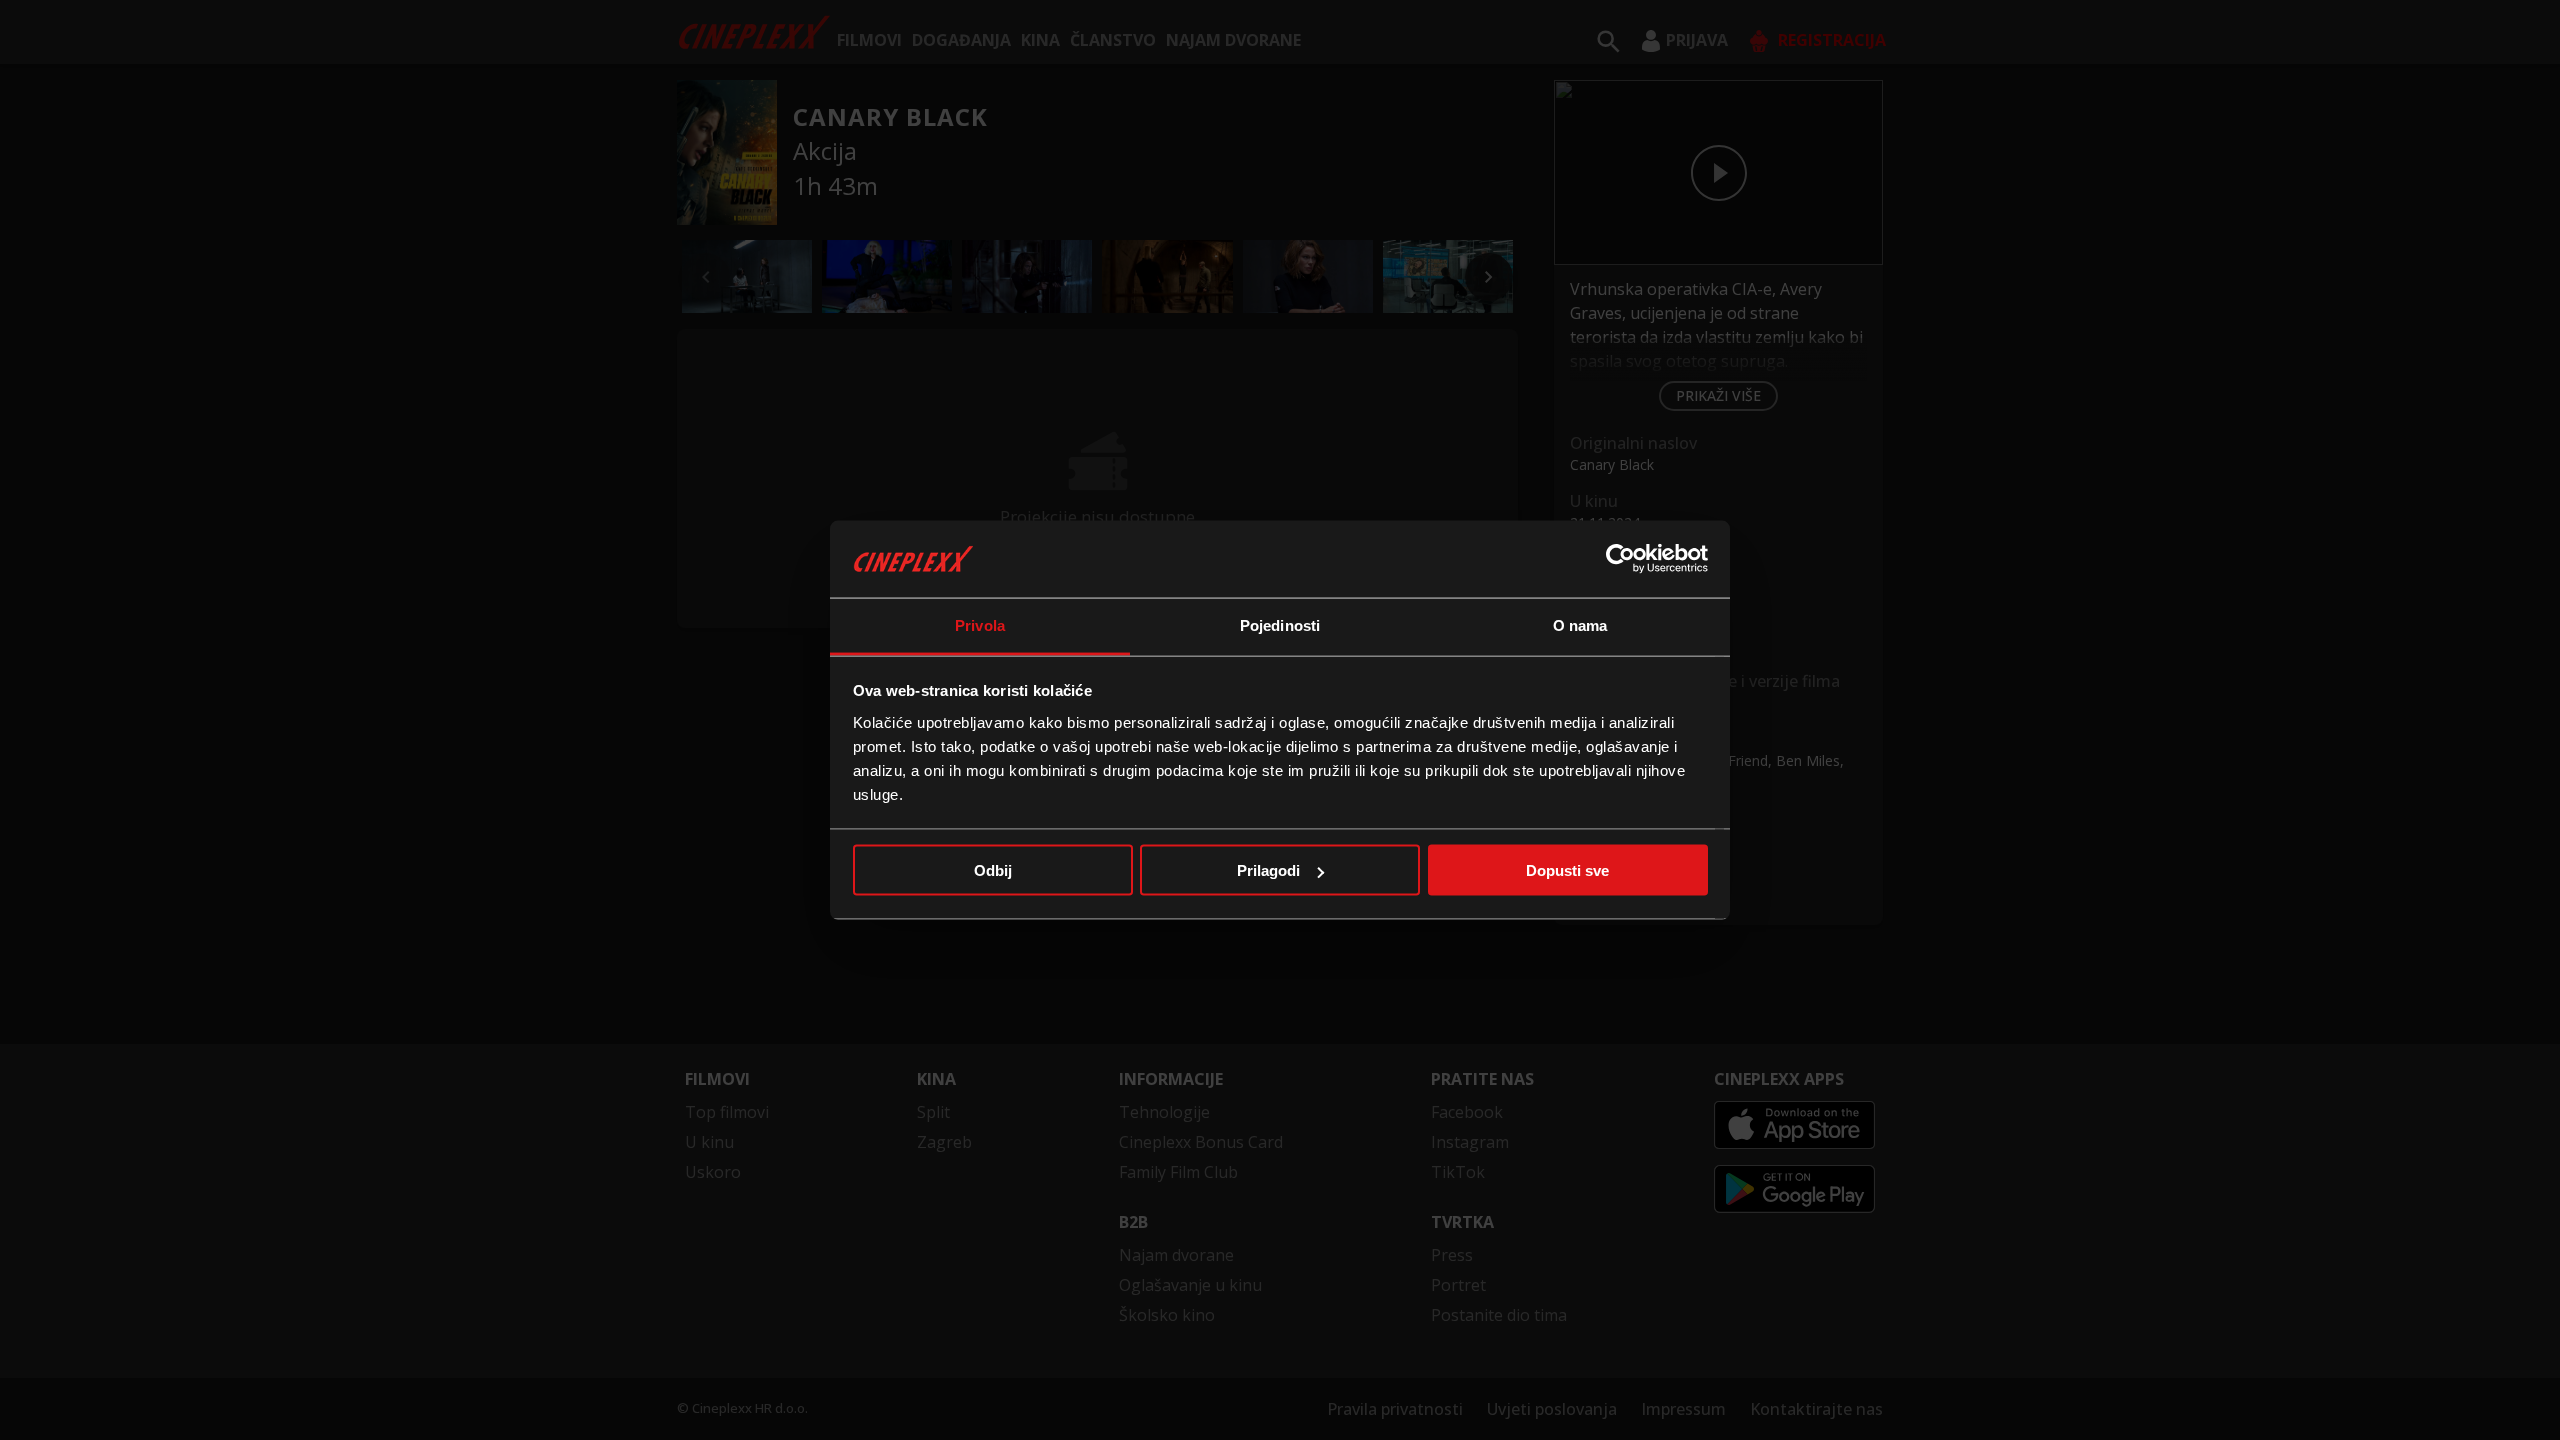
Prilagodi (1268, 870)
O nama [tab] (1580, 624)
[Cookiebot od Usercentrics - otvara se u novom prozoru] (1620, 559)
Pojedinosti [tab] (1280, 624)
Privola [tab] (980, 624)
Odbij (993, 870)
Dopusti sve (1567, 870)
